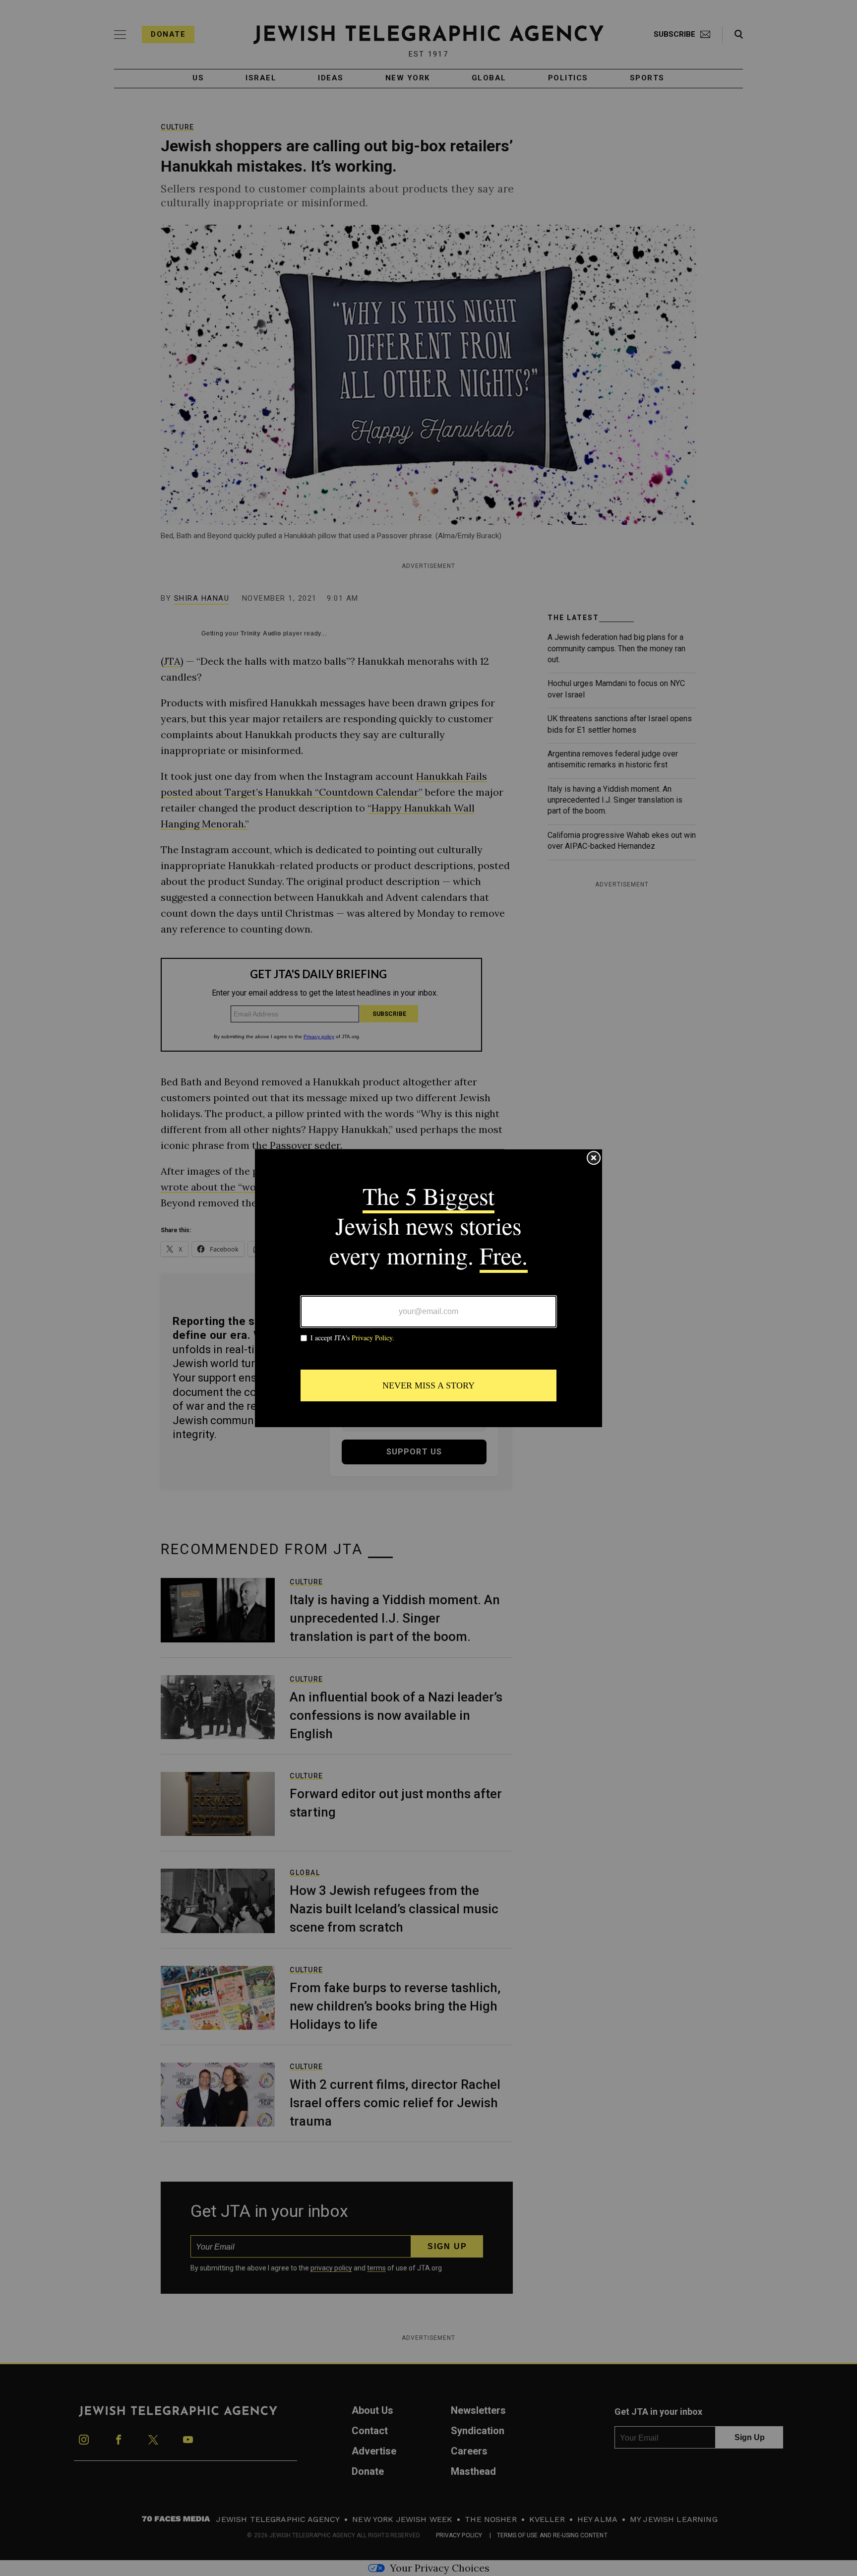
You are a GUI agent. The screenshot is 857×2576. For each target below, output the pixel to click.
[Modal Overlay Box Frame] (428, 1288)
